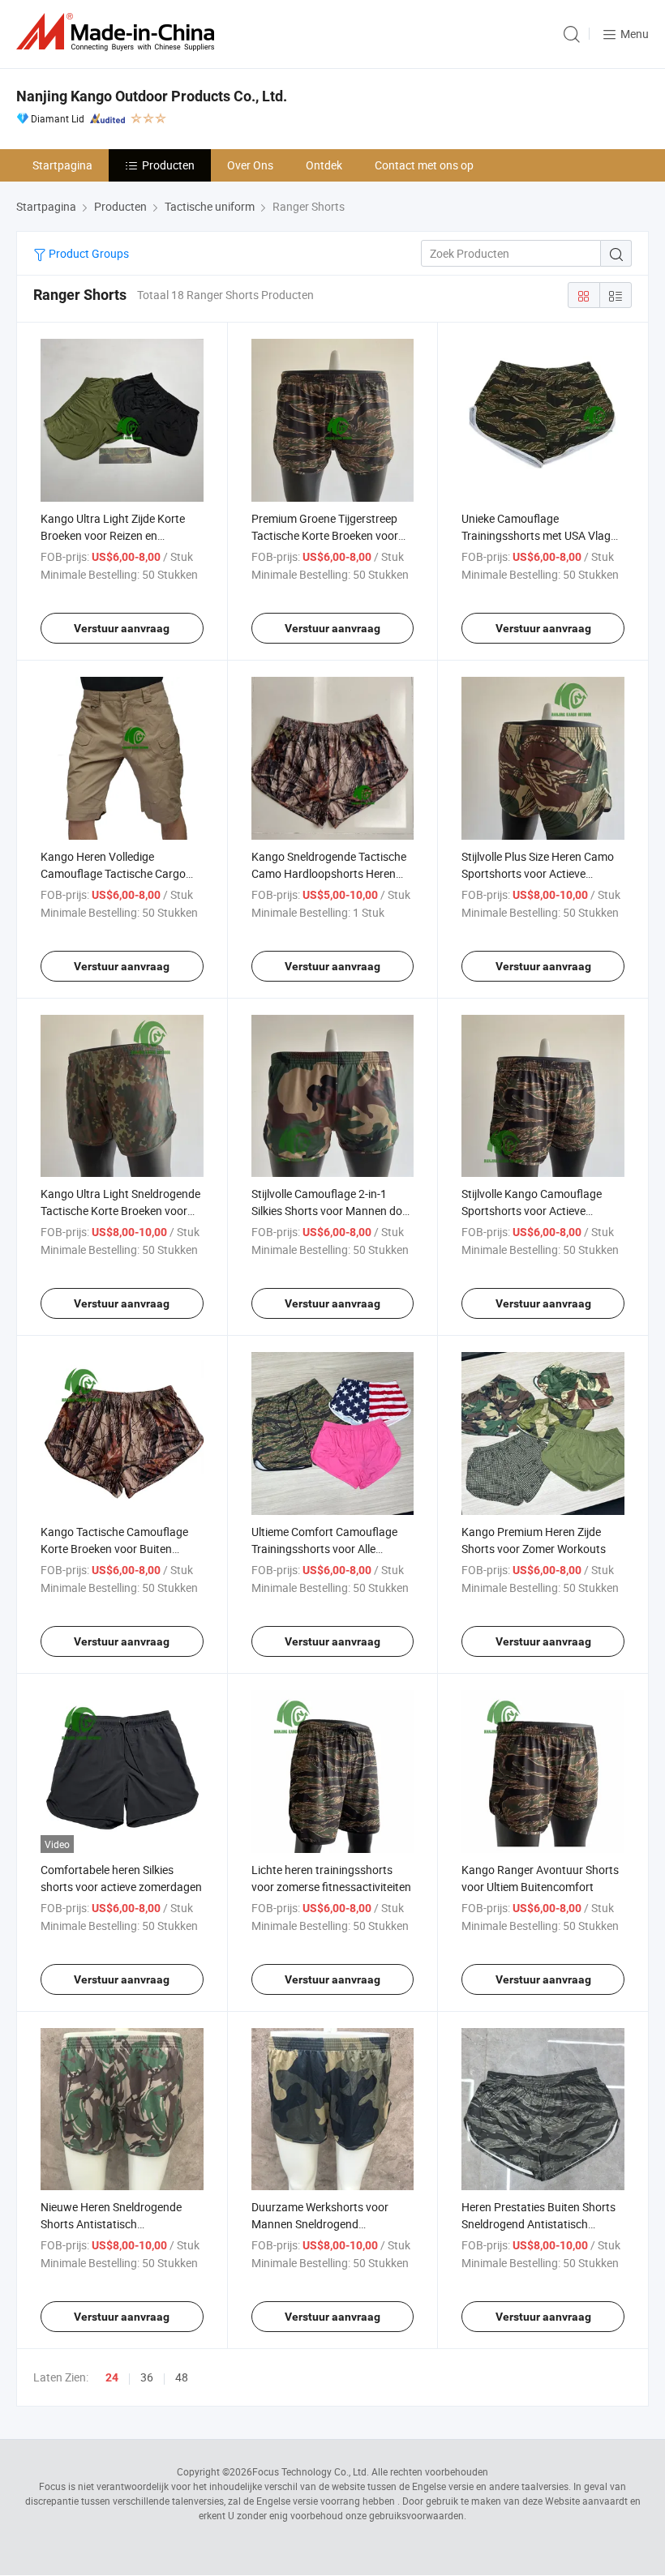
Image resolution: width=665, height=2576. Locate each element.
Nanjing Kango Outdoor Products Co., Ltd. (152, 96)
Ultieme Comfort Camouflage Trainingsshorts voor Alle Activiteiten (324, 1549)
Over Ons (250, 165)
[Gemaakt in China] (118, 32)
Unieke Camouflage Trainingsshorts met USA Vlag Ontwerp (536, 535)
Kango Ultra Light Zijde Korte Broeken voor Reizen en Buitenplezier (113, 535)
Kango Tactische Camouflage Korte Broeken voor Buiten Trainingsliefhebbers (114, 1549)
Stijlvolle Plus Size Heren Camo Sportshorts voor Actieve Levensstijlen (538, 873)
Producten (168, 165)
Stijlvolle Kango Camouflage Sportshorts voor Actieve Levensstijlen (532, 1211)
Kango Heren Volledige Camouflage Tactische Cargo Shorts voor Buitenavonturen (113, 873)
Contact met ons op (424, 165)
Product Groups (88, 253)
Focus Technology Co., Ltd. (311, 2471)
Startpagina (62, 165)
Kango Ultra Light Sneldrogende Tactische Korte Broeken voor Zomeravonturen (120, 1211)
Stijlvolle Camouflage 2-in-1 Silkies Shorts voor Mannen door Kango (332, 1211)
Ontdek (324, 165)
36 (147, 2377)
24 (112, 2377)
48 (182, 2377)
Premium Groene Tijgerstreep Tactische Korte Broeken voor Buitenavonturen (325, 535)
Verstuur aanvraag (122, 628)
